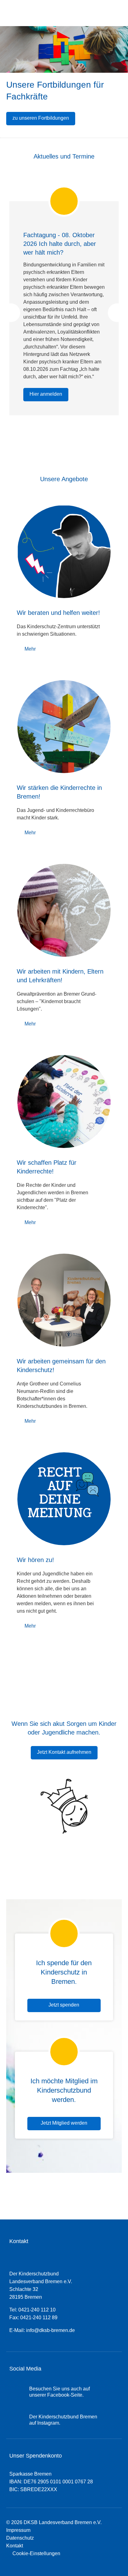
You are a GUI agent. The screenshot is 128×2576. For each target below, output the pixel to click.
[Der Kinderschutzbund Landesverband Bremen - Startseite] (36, 13)
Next (117, 313)
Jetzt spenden (64, 2005)
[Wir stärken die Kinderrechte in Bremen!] (64, 727)
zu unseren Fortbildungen (41, 118)
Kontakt (15, 2546)
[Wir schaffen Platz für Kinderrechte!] (64, 1102)
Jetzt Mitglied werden (64, 2123)
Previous (11, 313)
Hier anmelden (46, 394)
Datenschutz (20, 2538)
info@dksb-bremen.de (50, 2330)
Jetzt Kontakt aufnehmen (64, 1752)
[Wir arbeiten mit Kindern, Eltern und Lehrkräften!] (64, 910)
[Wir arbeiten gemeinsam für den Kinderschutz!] (64, 1300)
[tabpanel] (64, 300)
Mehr (30, 649)
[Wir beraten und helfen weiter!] (64, 552)
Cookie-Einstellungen (35, 2553)
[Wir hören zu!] (64, 1499)
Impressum (18, 2530)
